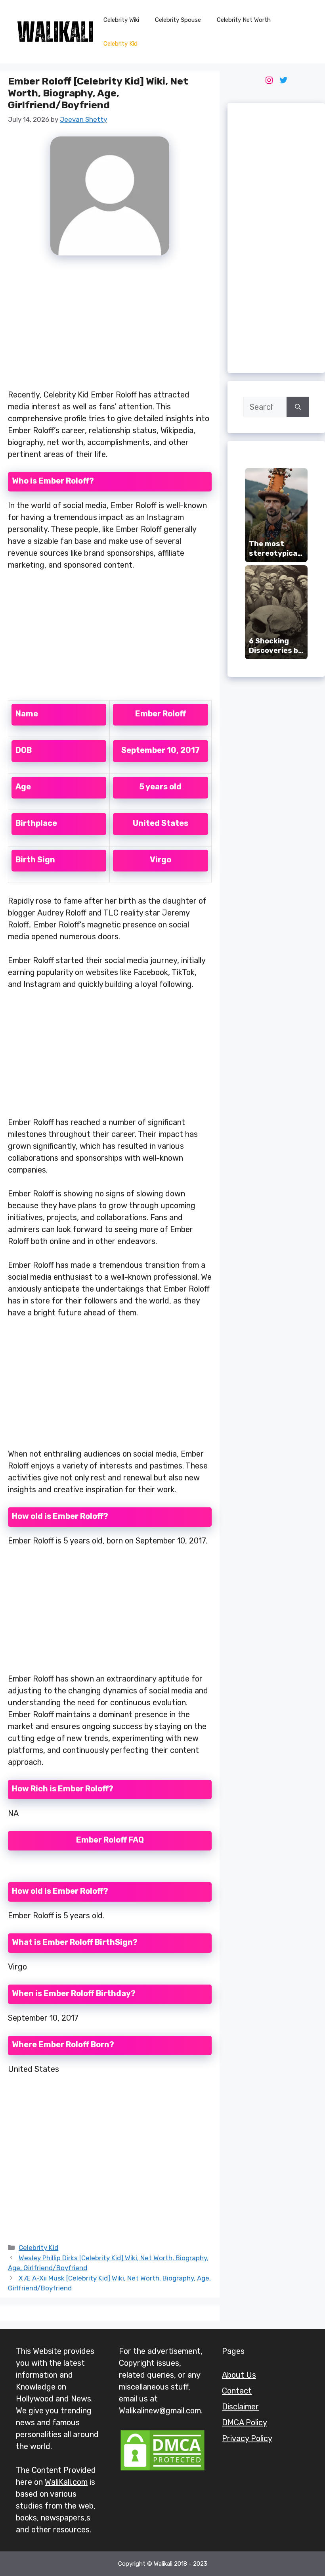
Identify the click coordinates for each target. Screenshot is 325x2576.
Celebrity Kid (120, 44)
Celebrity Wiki (121, 20)
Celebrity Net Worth (244, 20)
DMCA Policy (245, 2422)
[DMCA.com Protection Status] (162, 2469)
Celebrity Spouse (178, 20)
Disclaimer (240, 2407)
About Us (239, 2375)
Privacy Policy (247, 2438)
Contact (237, 2391)
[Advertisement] (110, 327)
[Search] (298, 407)
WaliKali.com (66, 2482)
